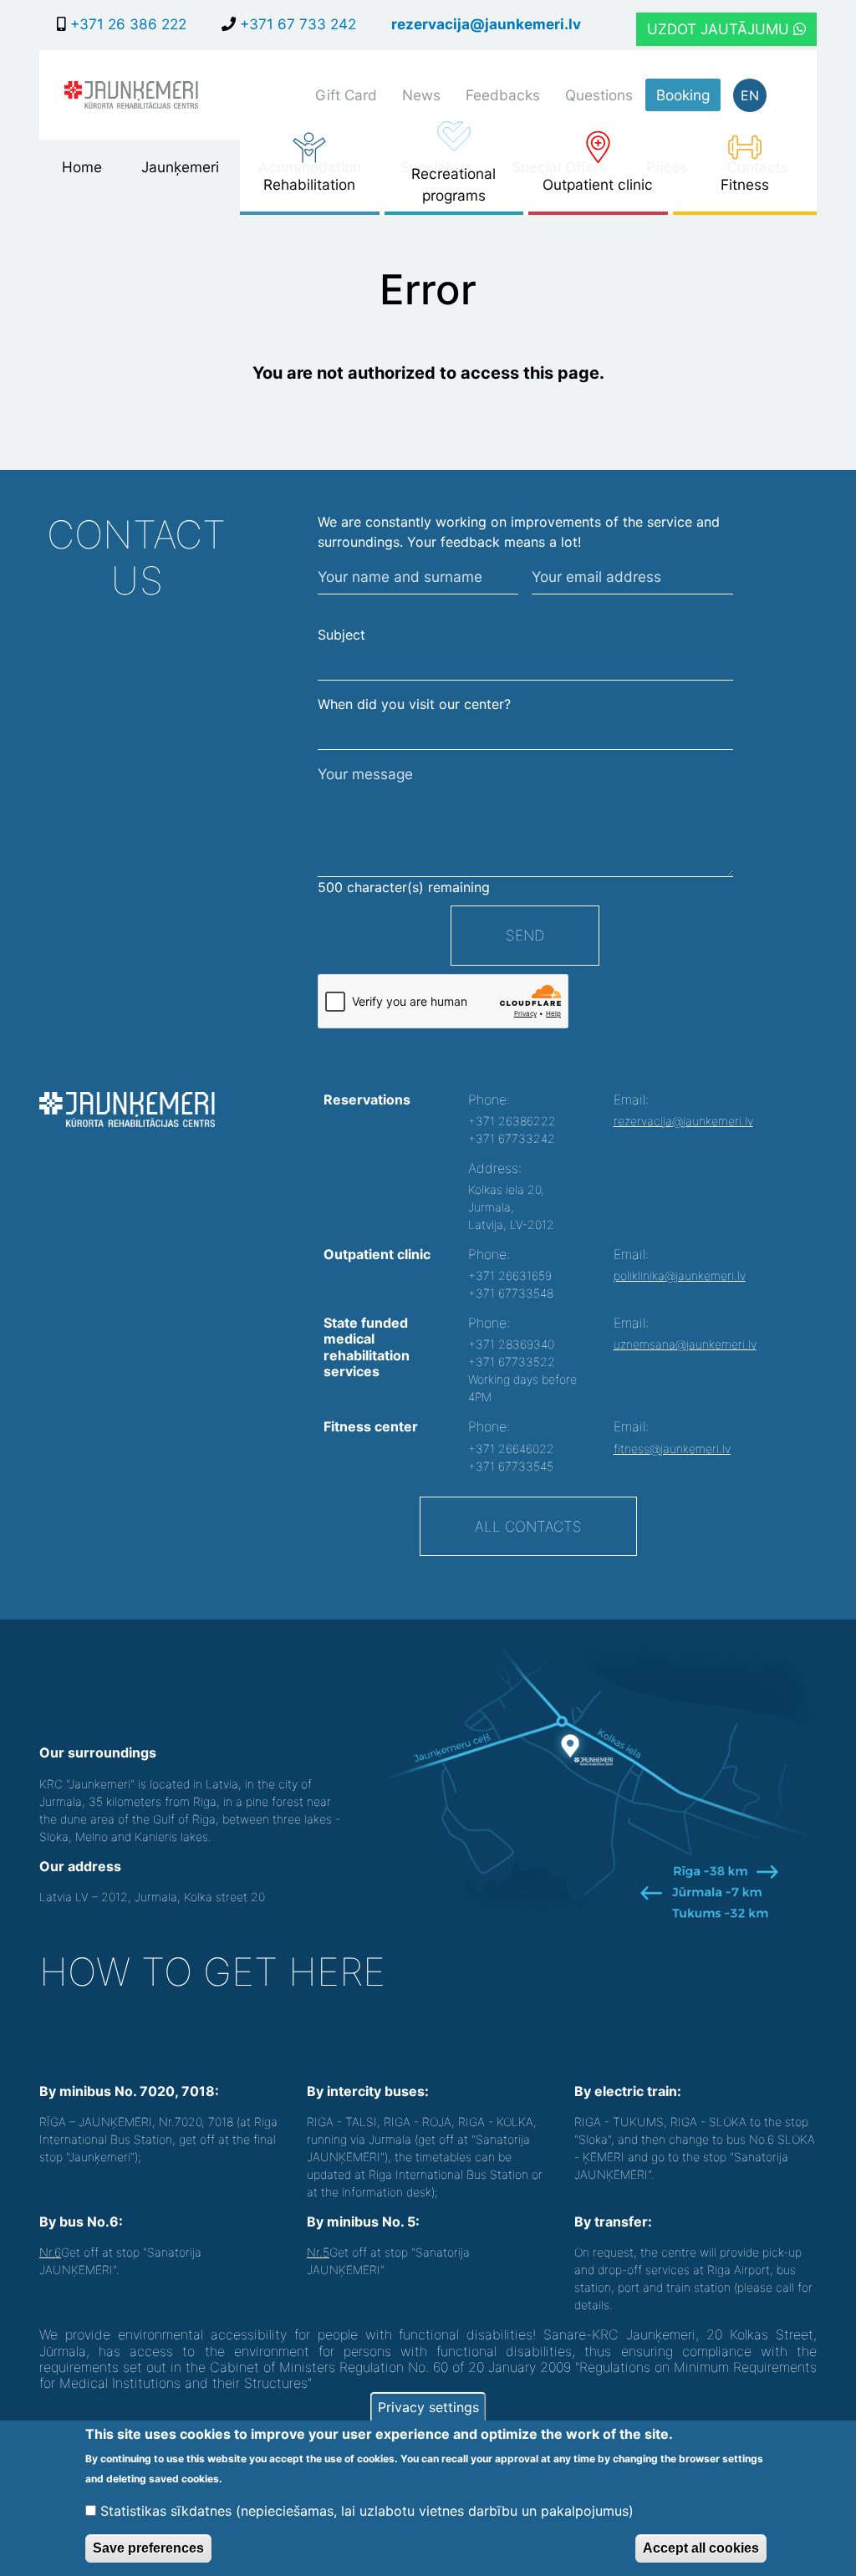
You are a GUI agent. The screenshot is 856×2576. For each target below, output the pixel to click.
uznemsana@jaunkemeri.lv (685, 1344)
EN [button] (750, 95)
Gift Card (346, 95)
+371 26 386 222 (126, 24)
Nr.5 (318, 2252)
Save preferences (148, 2548)
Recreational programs (453, 184)
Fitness (745, 184)
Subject (341, 635)
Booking (683, 95)
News (421, 95)
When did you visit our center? (414, 704)
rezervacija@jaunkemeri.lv (486, 24)
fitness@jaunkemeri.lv (672, 1449)
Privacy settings (428, 2407)
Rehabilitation (309, 184)
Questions (599, 95)
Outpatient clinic (598, 184)
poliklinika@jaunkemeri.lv (680, 1275)
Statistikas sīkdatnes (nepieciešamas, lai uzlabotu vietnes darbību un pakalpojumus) (367, 2511)
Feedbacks (503, 95)
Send (525, 935)
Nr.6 (50, 2252)
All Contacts (528, 1526)
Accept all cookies (701, 2548)
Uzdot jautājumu (720, 29)
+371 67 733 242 (296, 24)
